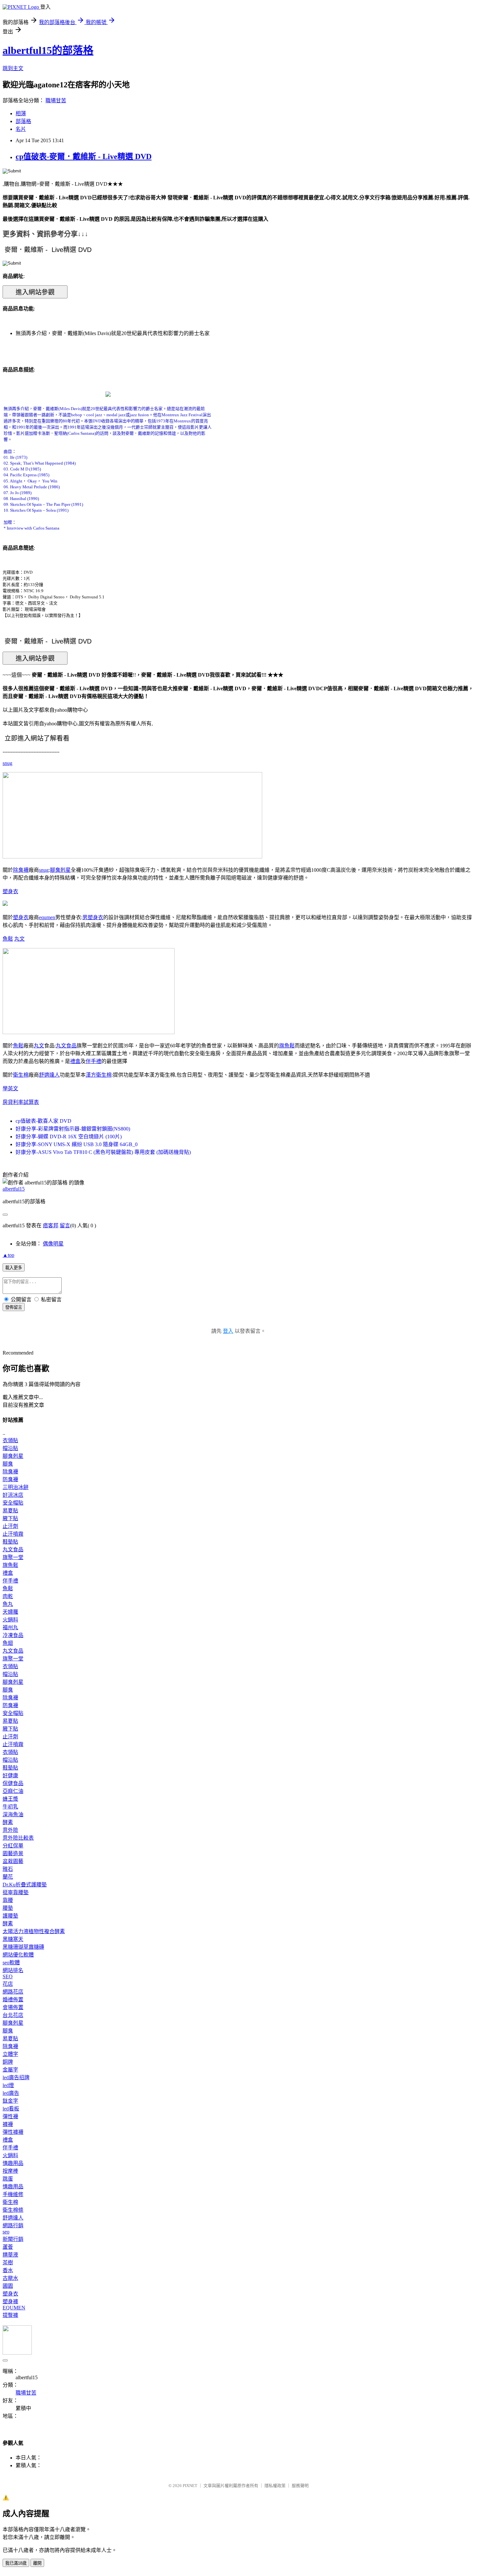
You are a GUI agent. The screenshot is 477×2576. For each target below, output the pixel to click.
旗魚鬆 (287, 1046)
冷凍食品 (13, 1635)
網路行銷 (13, 2226)
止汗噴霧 (13, 1534)
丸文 (19, 939)
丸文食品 (66, 1046)
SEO (8, 1976)
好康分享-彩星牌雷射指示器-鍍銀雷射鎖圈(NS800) (73, 1129)
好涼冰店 (13, 1495)
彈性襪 (10, 2116)
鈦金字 (10, 2101)
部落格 (23, 121)
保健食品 (13, 1783)
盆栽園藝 (13, 1861)
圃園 (8, 2286)
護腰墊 (10, 1916)
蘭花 (8, 1877)
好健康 (10, 1776)
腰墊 (8, 1908)
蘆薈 (8, 2247)
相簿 (21, 113)
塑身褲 (10, 2301)
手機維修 (13, 2194)
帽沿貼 (10, 1448)
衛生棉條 (13, 2210)
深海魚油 (13, 1814)
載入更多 (14, 1268)
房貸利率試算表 (21, 1102)
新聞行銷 (13, 2239)
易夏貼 (10, 1511)
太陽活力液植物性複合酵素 (34, 1931)
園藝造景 (13, 1853)
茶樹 (8, 2263)
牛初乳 (10, 1807)
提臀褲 (10, 2315)
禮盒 (75, 1061)
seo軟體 (11, 1963)
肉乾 (8, 1596)
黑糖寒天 (13, 1939)
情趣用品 (13, 2163)
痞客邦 (51, 1225)
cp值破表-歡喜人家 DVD (43, 1121)
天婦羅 (10, 1612)
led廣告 (11, 2093)
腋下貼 (10, 1518)
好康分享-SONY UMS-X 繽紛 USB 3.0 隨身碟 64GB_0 (77, 1144)
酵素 (8, 1822)
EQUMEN (14, 2308)
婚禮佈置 (13, 2000)
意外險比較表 (18, 1838)
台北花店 (13, 2015)
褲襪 (8, 2124)
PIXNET (190, 2486)
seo (6, 2232)
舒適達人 (49, 1075)
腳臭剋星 (60, 870)
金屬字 (10, 2070)
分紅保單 (13, 1846)
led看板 (11, 2109)
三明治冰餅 (16, 1487)
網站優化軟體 (18, 1955)
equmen (47, 917)
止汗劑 (10, 1526)
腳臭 (8, 1464)
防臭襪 (10, 1479)
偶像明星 (53, 1244)
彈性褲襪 (13, 2132)
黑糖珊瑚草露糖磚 (23, 1947)
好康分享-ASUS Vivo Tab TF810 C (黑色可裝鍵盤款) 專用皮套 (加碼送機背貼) (103, 1152)
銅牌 (8, 2062)
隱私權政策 (275, 2486)
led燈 (8, 2085)
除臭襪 (21, 870)
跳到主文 (13, 68)
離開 (37, 2563)
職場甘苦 (56, 100)
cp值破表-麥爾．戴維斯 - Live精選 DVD (84, 156)
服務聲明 (300, 2486)
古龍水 (10, 2278)
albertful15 (14, 1189)
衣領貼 (10, 1440)
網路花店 (13, 1992)
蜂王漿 (10, 1799)
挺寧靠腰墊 (16, 1892)
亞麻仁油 (13, 1791)
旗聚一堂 (13, 1557)
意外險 (10, 1830)
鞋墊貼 (10, 1542)
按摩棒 (10, 2171)
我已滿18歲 (16, 2563)
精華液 (10, 2255)
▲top (8, 1255)
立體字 (10, 2054)
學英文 (10, 1088)
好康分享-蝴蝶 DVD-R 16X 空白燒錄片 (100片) (69, 1137)
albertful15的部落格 (48, 50)
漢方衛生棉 (99, 1075)
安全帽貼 (13, 1503)
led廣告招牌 (16, 2077)
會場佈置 (13, 2007)
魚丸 (8, 1604)
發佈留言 (14, 1307)
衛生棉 (21, 1075)
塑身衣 (10, 891)
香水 (8, 2270)
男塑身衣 (93, 917)
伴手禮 (93, 1061)
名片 (21, 129)
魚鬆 (8, 939)
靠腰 (8, 1900)
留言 (65, 1225)
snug (7, 763)
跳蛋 (8, 2179)
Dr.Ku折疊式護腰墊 (25, 1885)
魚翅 (8, 1643)
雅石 (8, 1869)
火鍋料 (10, 1620)
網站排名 (13, 1970)
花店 (8, 1984)
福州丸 (10, 1627)
